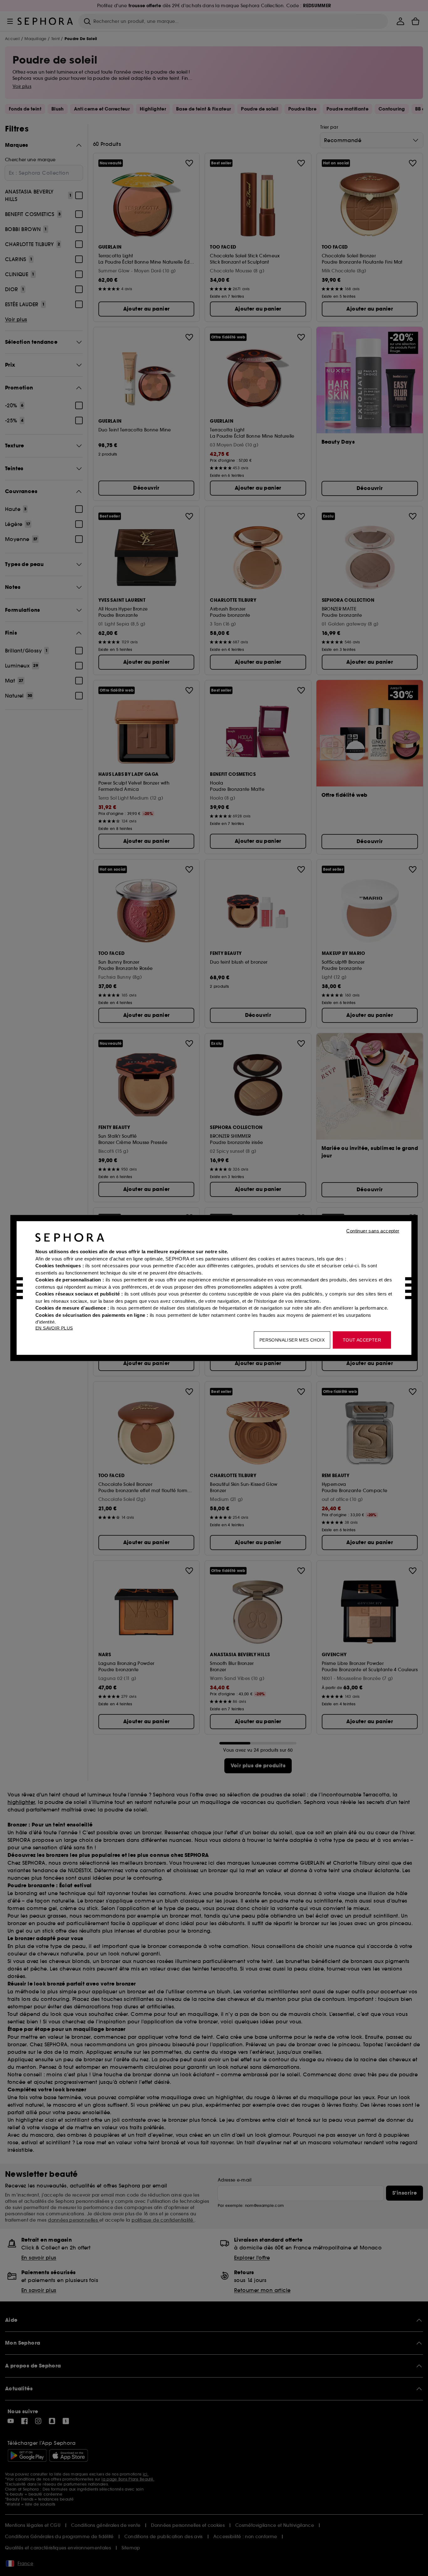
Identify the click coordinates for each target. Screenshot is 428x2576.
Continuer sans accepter (373, 1231)
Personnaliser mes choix (292, 1340)
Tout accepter (362, 1340)
